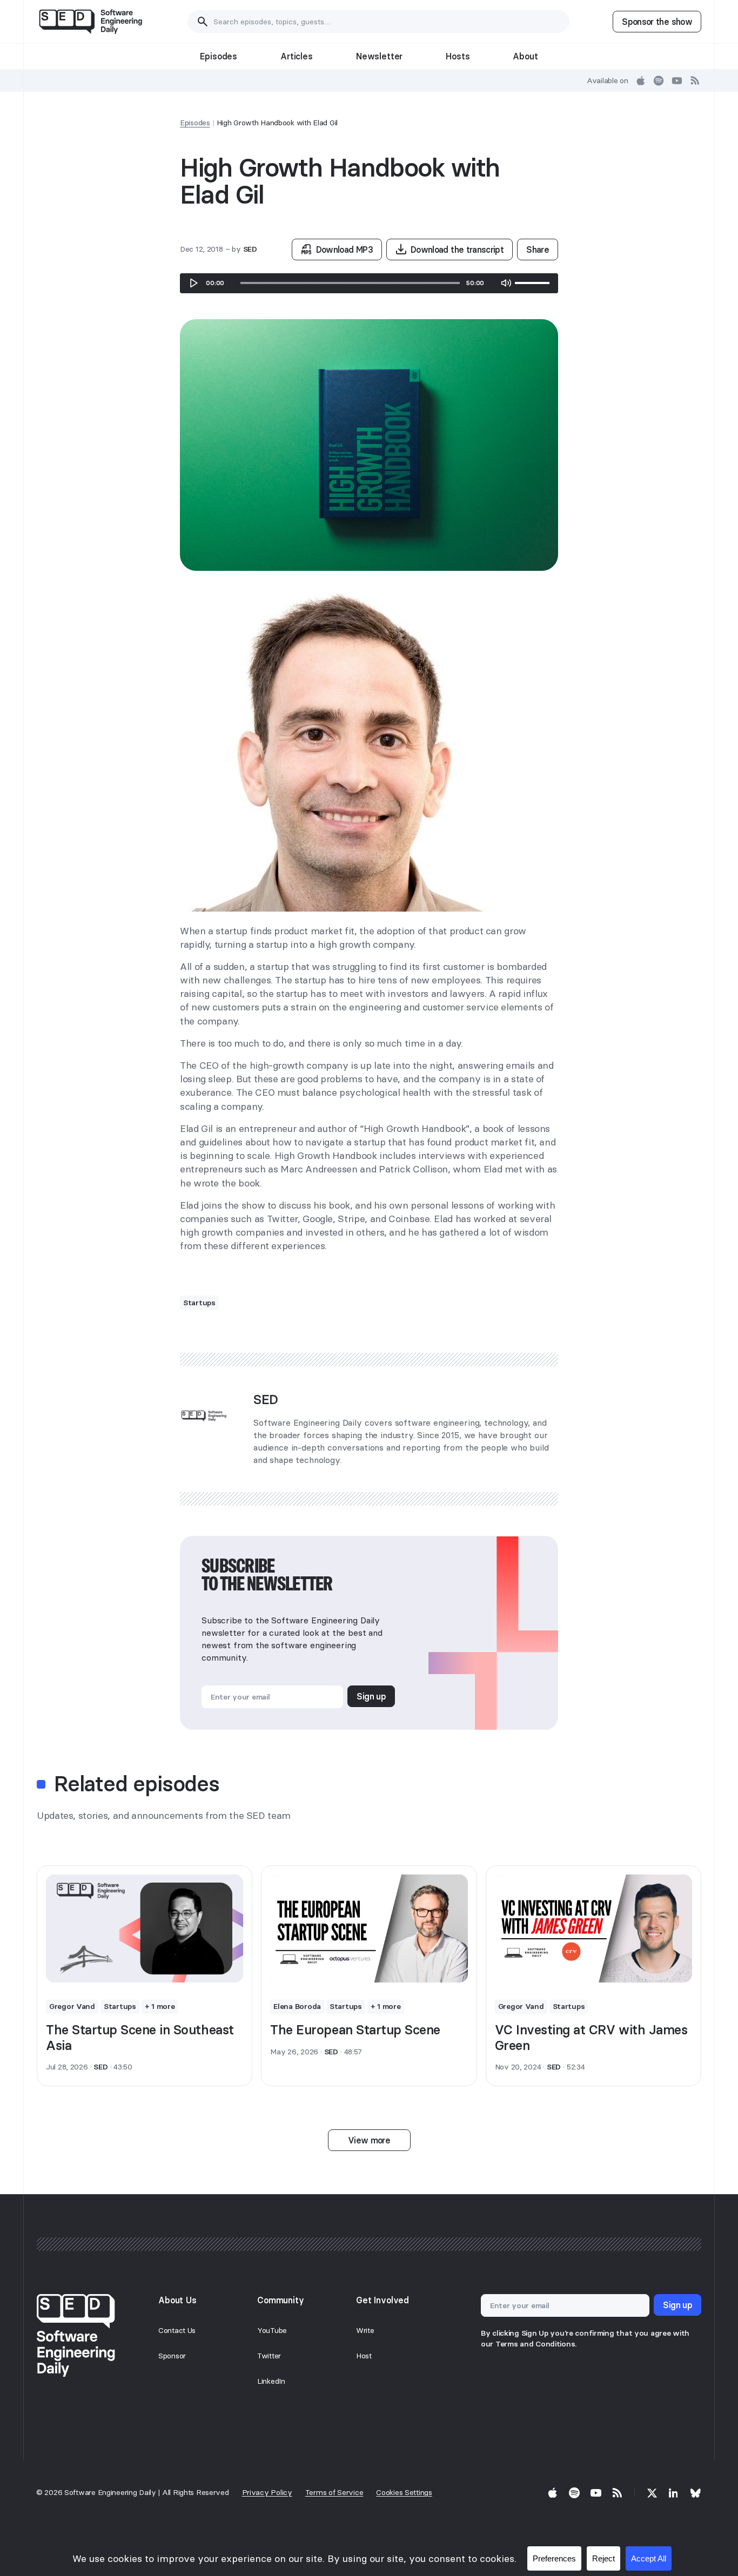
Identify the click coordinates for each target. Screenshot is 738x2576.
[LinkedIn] (674, 2493)
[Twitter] (652, 2493)
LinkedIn (271, 2381)
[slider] (350, 283)
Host (364, 2356)
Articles (297, 56)
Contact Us (177, 2330)
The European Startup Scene (355, 2030)
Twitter (269, 2356)
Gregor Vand (72, 2006)
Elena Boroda (297, 2006)
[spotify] (659, 80)
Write (365, 2330)
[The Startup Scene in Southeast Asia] (145, 1928)
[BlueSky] (695, 2493)
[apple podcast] (641, 80)
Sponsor (172, 2356)
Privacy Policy (267, 2492)
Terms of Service (334, 2492)
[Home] (90, 22)
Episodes (219, 56)
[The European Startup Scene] (369, 1928)
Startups (199, 1303)
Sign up (371, 1696)
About (525, 56)
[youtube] (677, 80)
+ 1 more (160, 2006)
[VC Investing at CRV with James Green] (593, 1928)
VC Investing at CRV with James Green (591, 2038)
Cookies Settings (404, 2492)
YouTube (272, 2330)
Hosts (458, 56)
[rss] (695, 80)
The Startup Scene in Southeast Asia (140, 2038)
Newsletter (379, 56)
